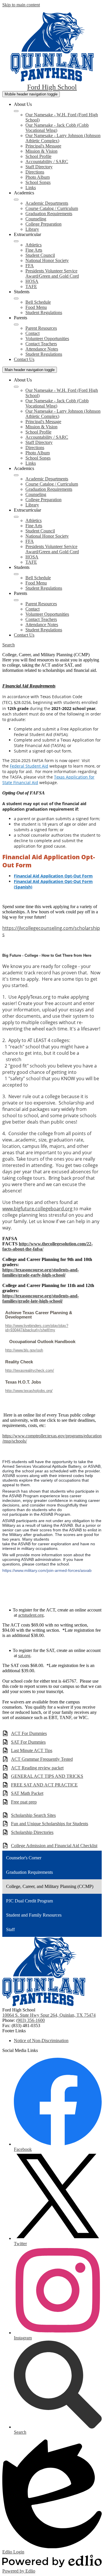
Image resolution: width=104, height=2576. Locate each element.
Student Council (40, 255)
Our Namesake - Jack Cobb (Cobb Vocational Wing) (57, 128)
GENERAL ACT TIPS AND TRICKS (47, 1776)
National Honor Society (47, 260)
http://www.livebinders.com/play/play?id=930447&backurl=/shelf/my (37, 1328)
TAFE (31, 286)
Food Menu (36, 307)
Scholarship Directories (32, 1832)
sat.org (24, 1656)
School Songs (38, 182)
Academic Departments (47, 203)
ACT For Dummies (29, 1733)
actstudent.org (31, 1615)
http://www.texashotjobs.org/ (29, 1391)
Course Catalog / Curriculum (52, 208)
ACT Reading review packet (37, 1768)
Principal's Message (43, 146)
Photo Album (38, 177)
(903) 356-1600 (30, 2020)
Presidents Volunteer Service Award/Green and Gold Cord (52, 273)
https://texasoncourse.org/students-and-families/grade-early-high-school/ (41, 1272)
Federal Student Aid (29, 766)
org (69, 1209)
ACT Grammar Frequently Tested (42, 1759)
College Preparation (43, 224)
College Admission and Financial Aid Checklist (54, 1846)
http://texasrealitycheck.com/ (30, 1370)
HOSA (32, 281)
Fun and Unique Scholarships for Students (50, 1824)
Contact (32, 333)
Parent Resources (41, 328)
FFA (30, 266)
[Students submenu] (16, 298)
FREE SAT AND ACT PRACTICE (44, 1785)
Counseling (36, 219)
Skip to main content (21, 5)
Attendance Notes (42, 349)
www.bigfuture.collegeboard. (34, 1209)
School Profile (38, 156)
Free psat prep (24, 1802)
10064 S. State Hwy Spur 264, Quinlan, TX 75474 (49, 2015)
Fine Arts (34, 250)
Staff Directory (39, 167)
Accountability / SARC (47, 162)
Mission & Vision (41, 151)
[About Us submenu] (16, 111)
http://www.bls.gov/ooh (24, 1350)
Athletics (34, 245)
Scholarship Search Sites (33, 1815)
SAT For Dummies (28, 1742)
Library (32, 229)
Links (31, 188)
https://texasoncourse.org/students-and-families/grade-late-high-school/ (41, 1298)
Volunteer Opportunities (47, 339)
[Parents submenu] (16, 324)
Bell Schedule (38, 302)
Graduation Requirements (49, 214)
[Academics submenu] (16, 200)
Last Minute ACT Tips (32, 1750)
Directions (35, 172)
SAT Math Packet (27, 1793)
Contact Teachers (41, 344)
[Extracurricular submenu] (16, 241)
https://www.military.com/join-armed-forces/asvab (47, 1570)
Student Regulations (44, 312)
